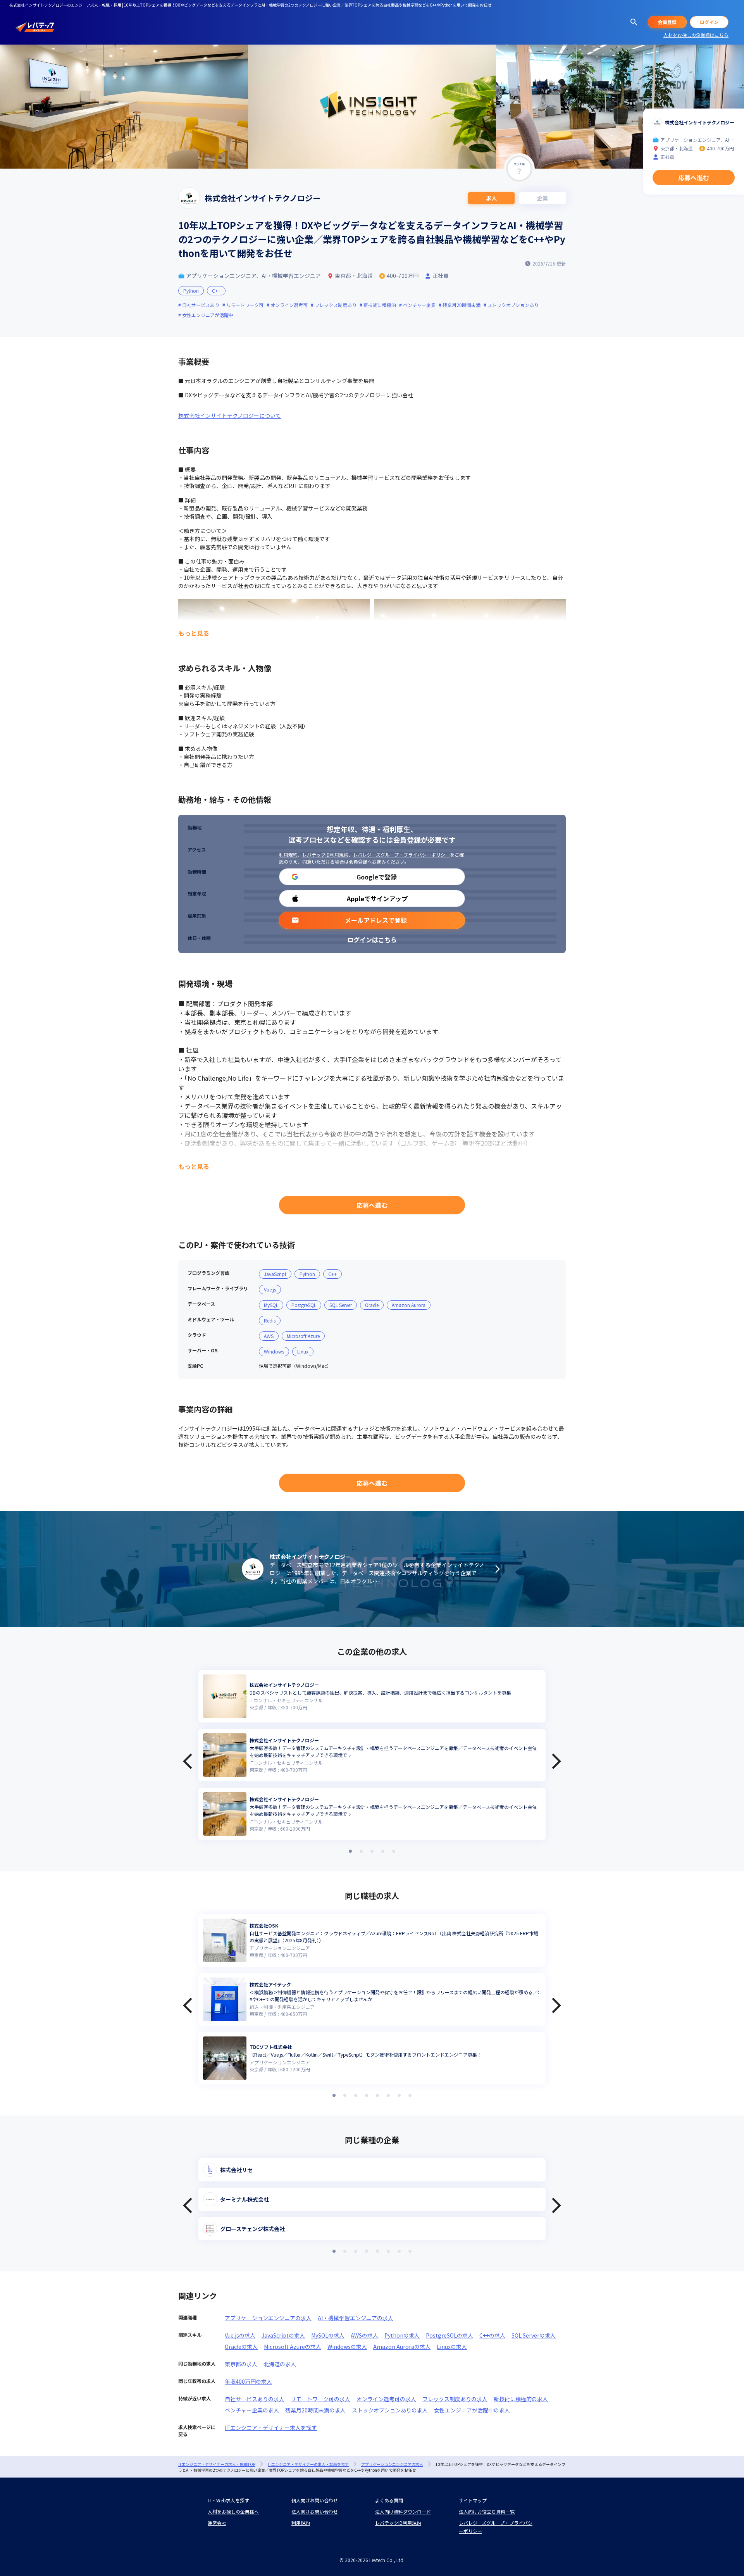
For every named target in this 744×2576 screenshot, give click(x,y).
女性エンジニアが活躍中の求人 (472, 2410)
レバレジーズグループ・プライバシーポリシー (401, 854)
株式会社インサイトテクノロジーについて (230, 416)
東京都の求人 (241, 2364)
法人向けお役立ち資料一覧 (487, 2511)
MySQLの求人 (328, 2335)
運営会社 (217, 2523)
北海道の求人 (280, 2364)
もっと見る (194, 633)
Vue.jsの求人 (240, 2335)
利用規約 (288, 854)
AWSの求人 (364, 2335)
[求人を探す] (634, 22)
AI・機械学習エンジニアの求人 (356, 2318)
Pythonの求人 (402, 2335)
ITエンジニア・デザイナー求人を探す (271, 2428)
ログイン (709, 22)
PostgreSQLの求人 (449, 2335)
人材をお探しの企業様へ (233, 2511)
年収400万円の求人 (248, 2381)
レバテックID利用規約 (325, 854)
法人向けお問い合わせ (315, 2511)
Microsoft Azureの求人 (293, 2347)
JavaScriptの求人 (283, 2335)
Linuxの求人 (452, 2347)
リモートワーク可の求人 (320, 2399)
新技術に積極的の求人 (521, 2399)
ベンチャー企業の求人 (252, 2410)
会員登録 (667, 22)
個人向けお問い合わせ (315, 2500)
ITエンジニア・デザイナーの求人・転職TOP (217, 2464)
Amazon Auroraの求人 (402, 2347)
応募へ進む (372, 1205)
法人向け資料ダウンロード (403, 2511)
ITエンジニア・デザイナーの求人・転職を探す (308, 2464)
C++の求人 (492, 2335)
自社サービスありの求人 (255, 2399)
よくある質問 (389, 2500)
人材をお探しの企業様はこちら (696, 35)
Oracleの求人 (241, 2347)
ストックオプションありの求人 (390, 2410)
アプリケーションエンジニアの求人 (268, 2318)
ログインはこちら (372, 940)
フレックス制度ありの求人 (455, 2399)
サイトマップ (473, 2500)
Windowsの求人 (347, 2347)
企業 (542, 198)
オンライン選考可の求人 (386, 2399)
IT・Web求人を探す (228, 2500)
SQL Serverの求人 (534, 2335)
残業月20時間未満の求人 (315, 2410)
